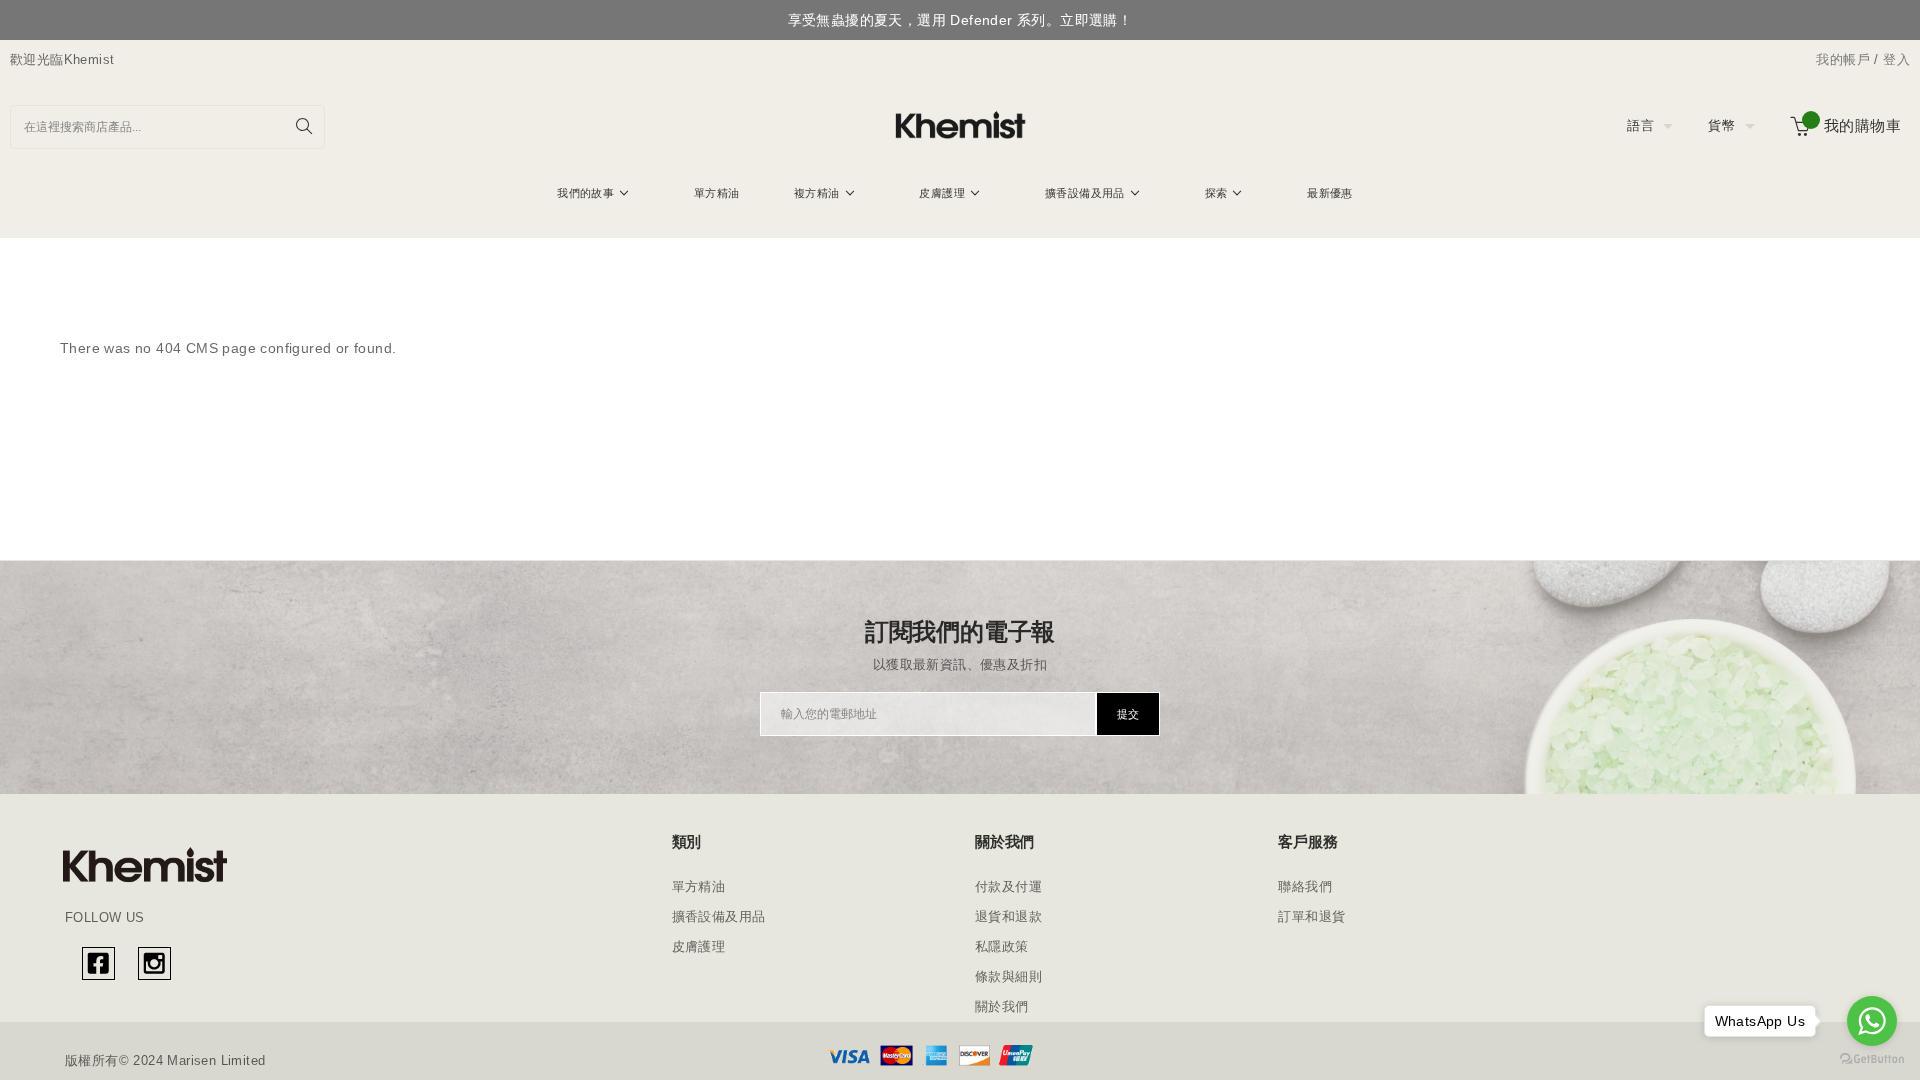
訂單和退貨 (1311, 916)
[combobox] (167, 127)
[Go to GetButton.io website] (1872, 1059)
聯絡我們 (1305, 886)
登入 (1896, 59)
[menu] (960, 195)
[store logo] (960, 126)
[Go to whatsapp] (1872, 1021)
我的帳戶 (1843, 59)
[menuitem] (593, 193)
